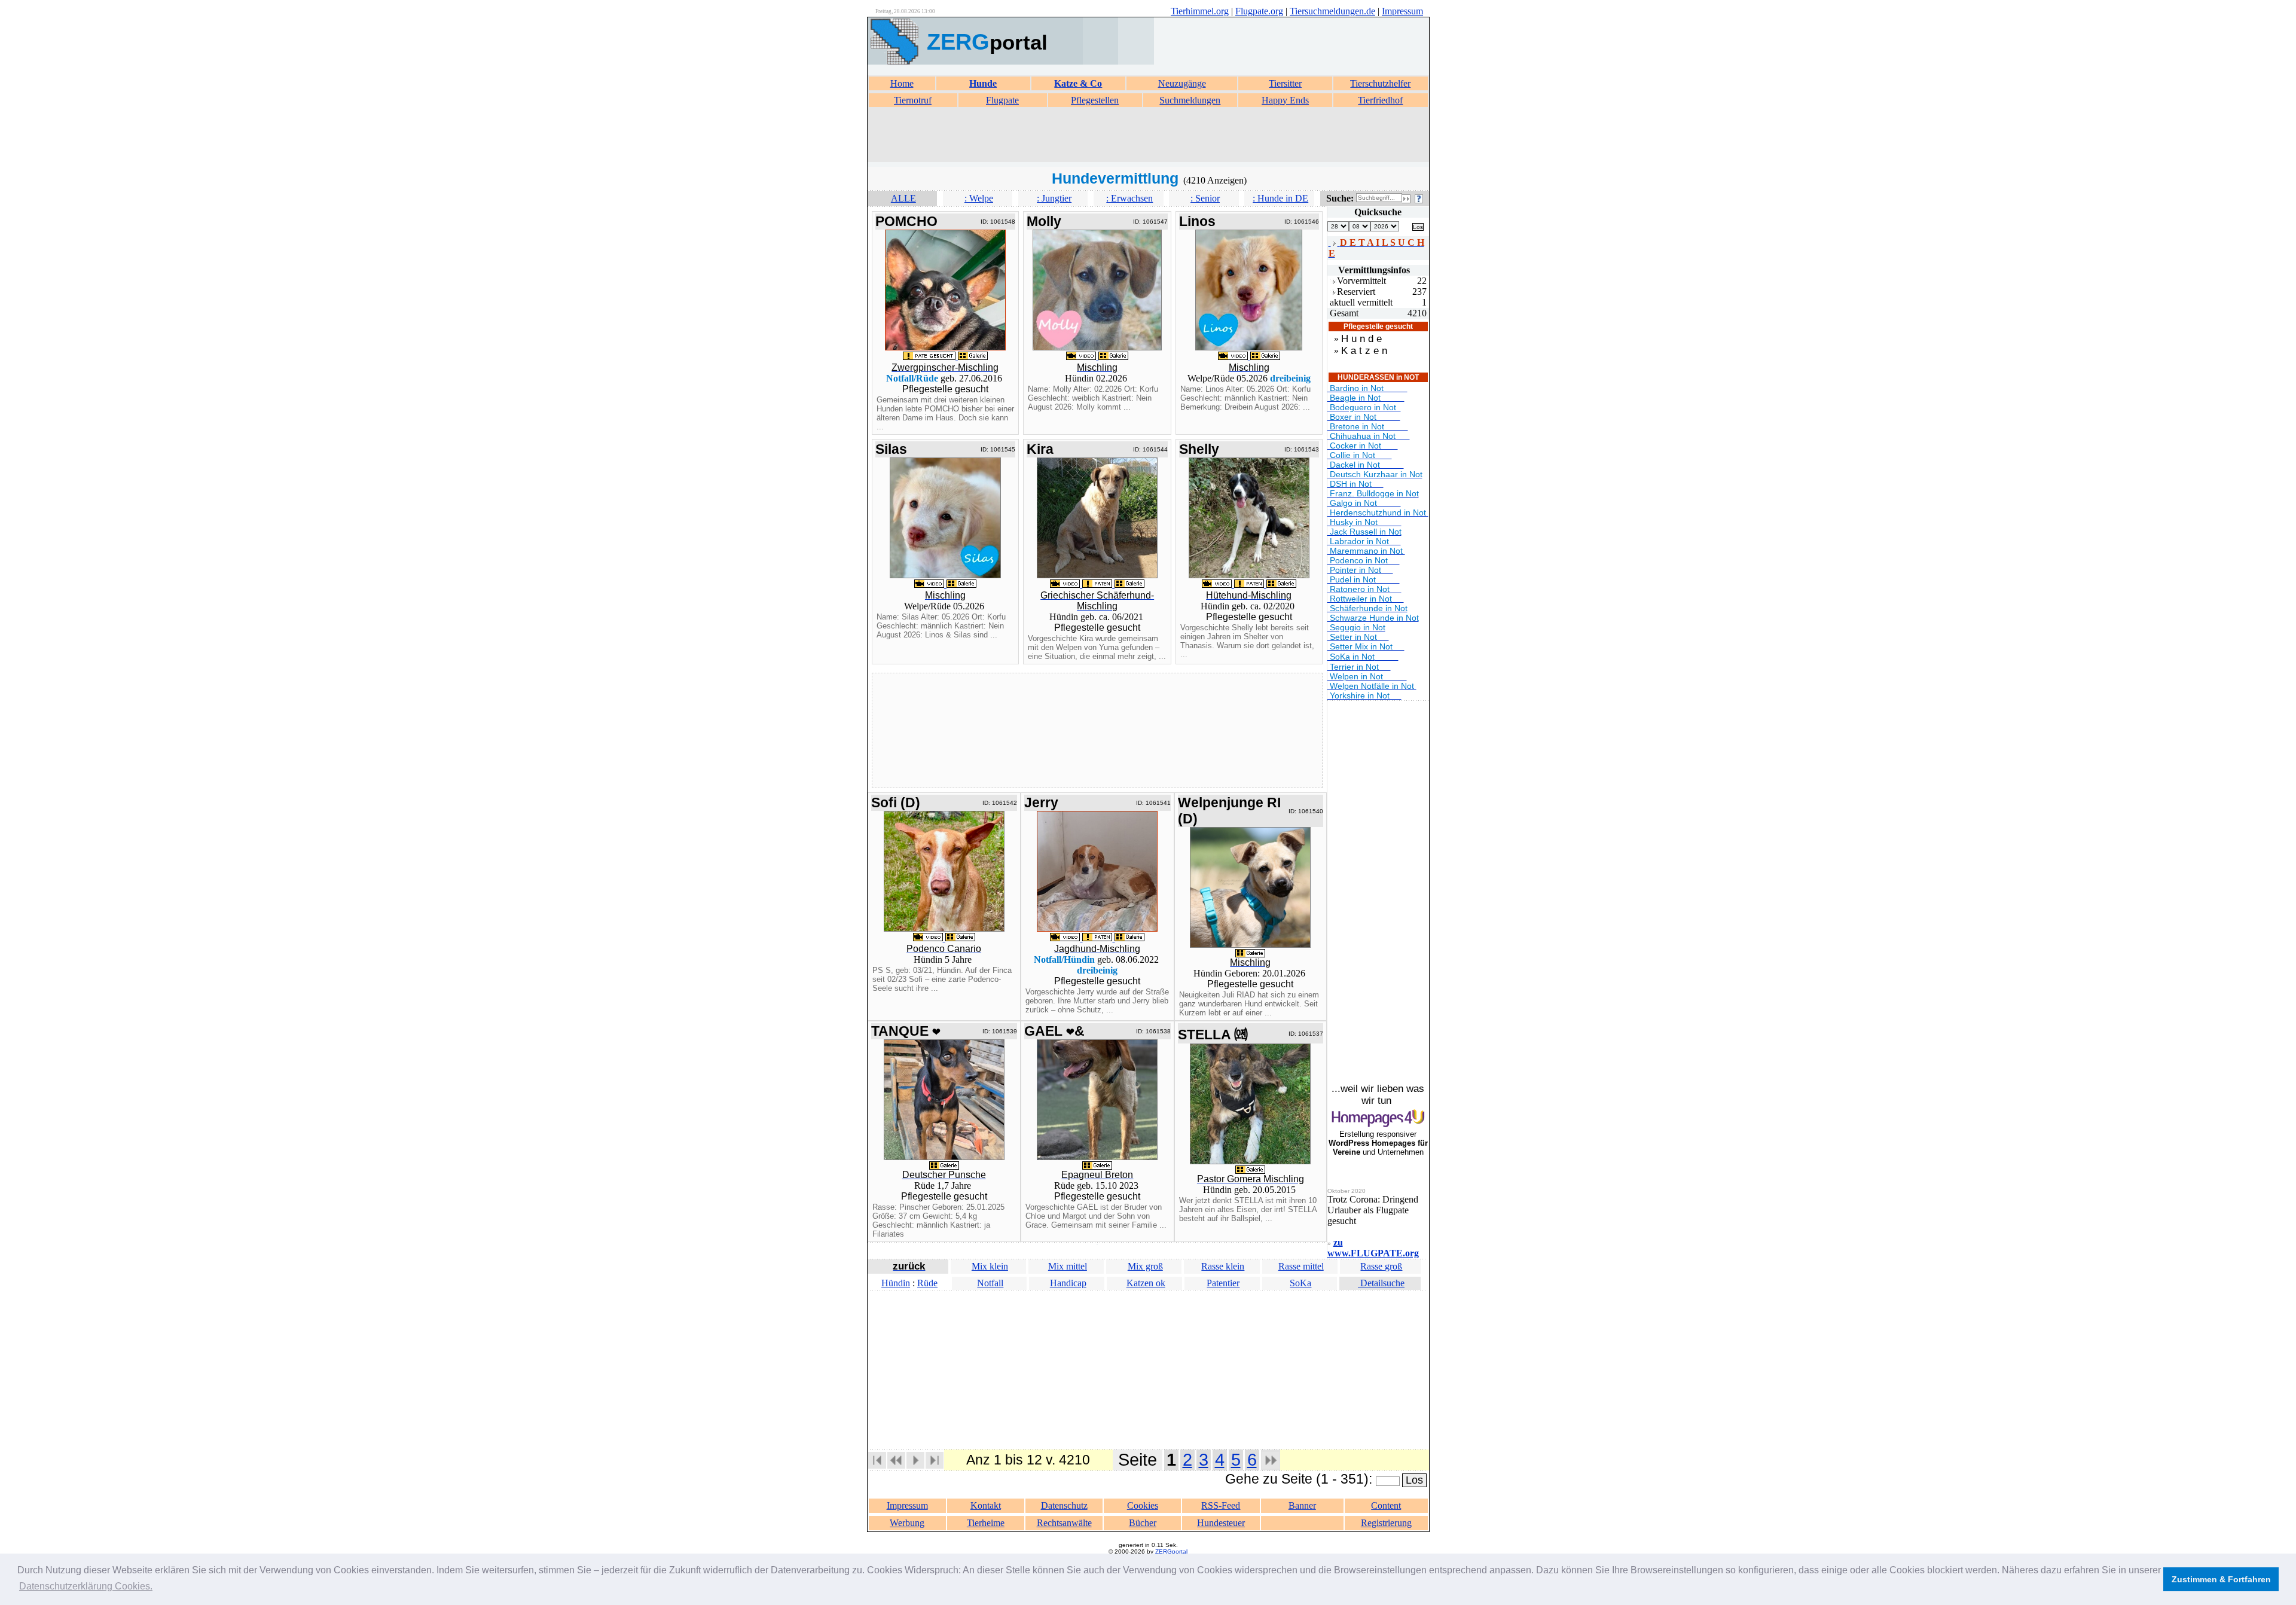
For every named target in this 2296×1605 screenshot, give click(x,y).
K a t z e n (1364, 351)
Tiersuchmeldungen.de (1332, 11)
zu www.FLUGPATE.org (1373, 1248)
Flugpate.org (1259, 11)
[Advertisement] (1148, 135)
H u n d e (1361, 339)
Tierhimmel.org (1200, 11)
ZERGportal (1171, 1551)
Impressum (1402, 11)
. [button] (86, 1586)
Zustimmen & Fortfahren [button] (2221, 1579)
